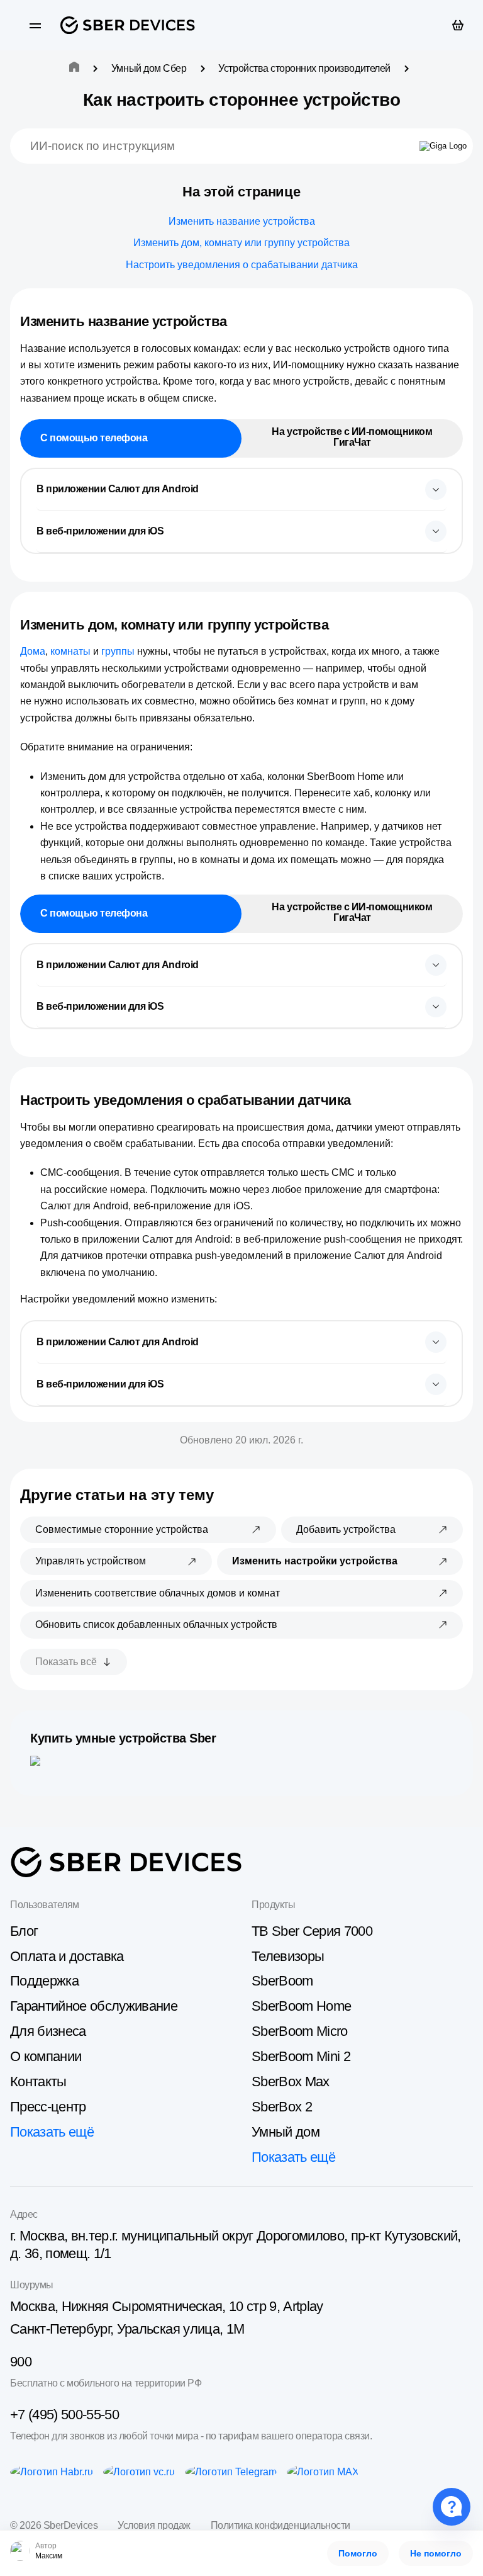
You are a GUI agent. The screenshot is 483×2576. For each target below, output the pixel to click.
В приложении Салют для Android (118, 489)
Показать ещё (52, 2132)
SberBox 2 (282, 2107)
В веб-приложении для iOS (100, 531)
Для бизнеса (48, 2031)
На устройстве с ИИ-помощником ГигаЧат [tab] (352, 437)
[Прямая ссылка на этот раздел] (238, 321)
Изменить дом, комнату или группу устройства (241, 243)
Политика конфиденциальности (280, 2525)
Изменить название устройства (242, 221)
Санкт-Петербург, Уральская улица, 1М (127, 2329)
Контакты (38, 2082)
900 (21, 2362)
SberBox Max (291, 2082)
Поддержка (44, 1981)
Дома (33, 651)
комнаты (70, 651)
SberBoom (282, 1981)
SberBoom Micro (300, 2031)
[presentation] (241, 490)
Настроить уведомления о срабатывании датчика (242, 265)
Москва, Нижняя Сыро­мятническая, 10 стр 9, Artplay (167, 2306)
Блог (24, 1931)
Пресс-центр (48, 2107)
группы (118, 651)
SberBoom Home (301, 2006)
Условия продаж (154, 2525)
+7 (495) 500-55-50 (64, 2415)
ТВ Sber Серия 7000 (312, 1931)
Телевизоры (288, 1956)
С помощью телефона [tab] (94, 438)
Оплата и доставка (67, 1956)
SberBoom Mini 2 (301, 2056)
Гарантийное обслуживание (94, 2006)
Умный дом (286, 2132)
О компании (46, 2056)
